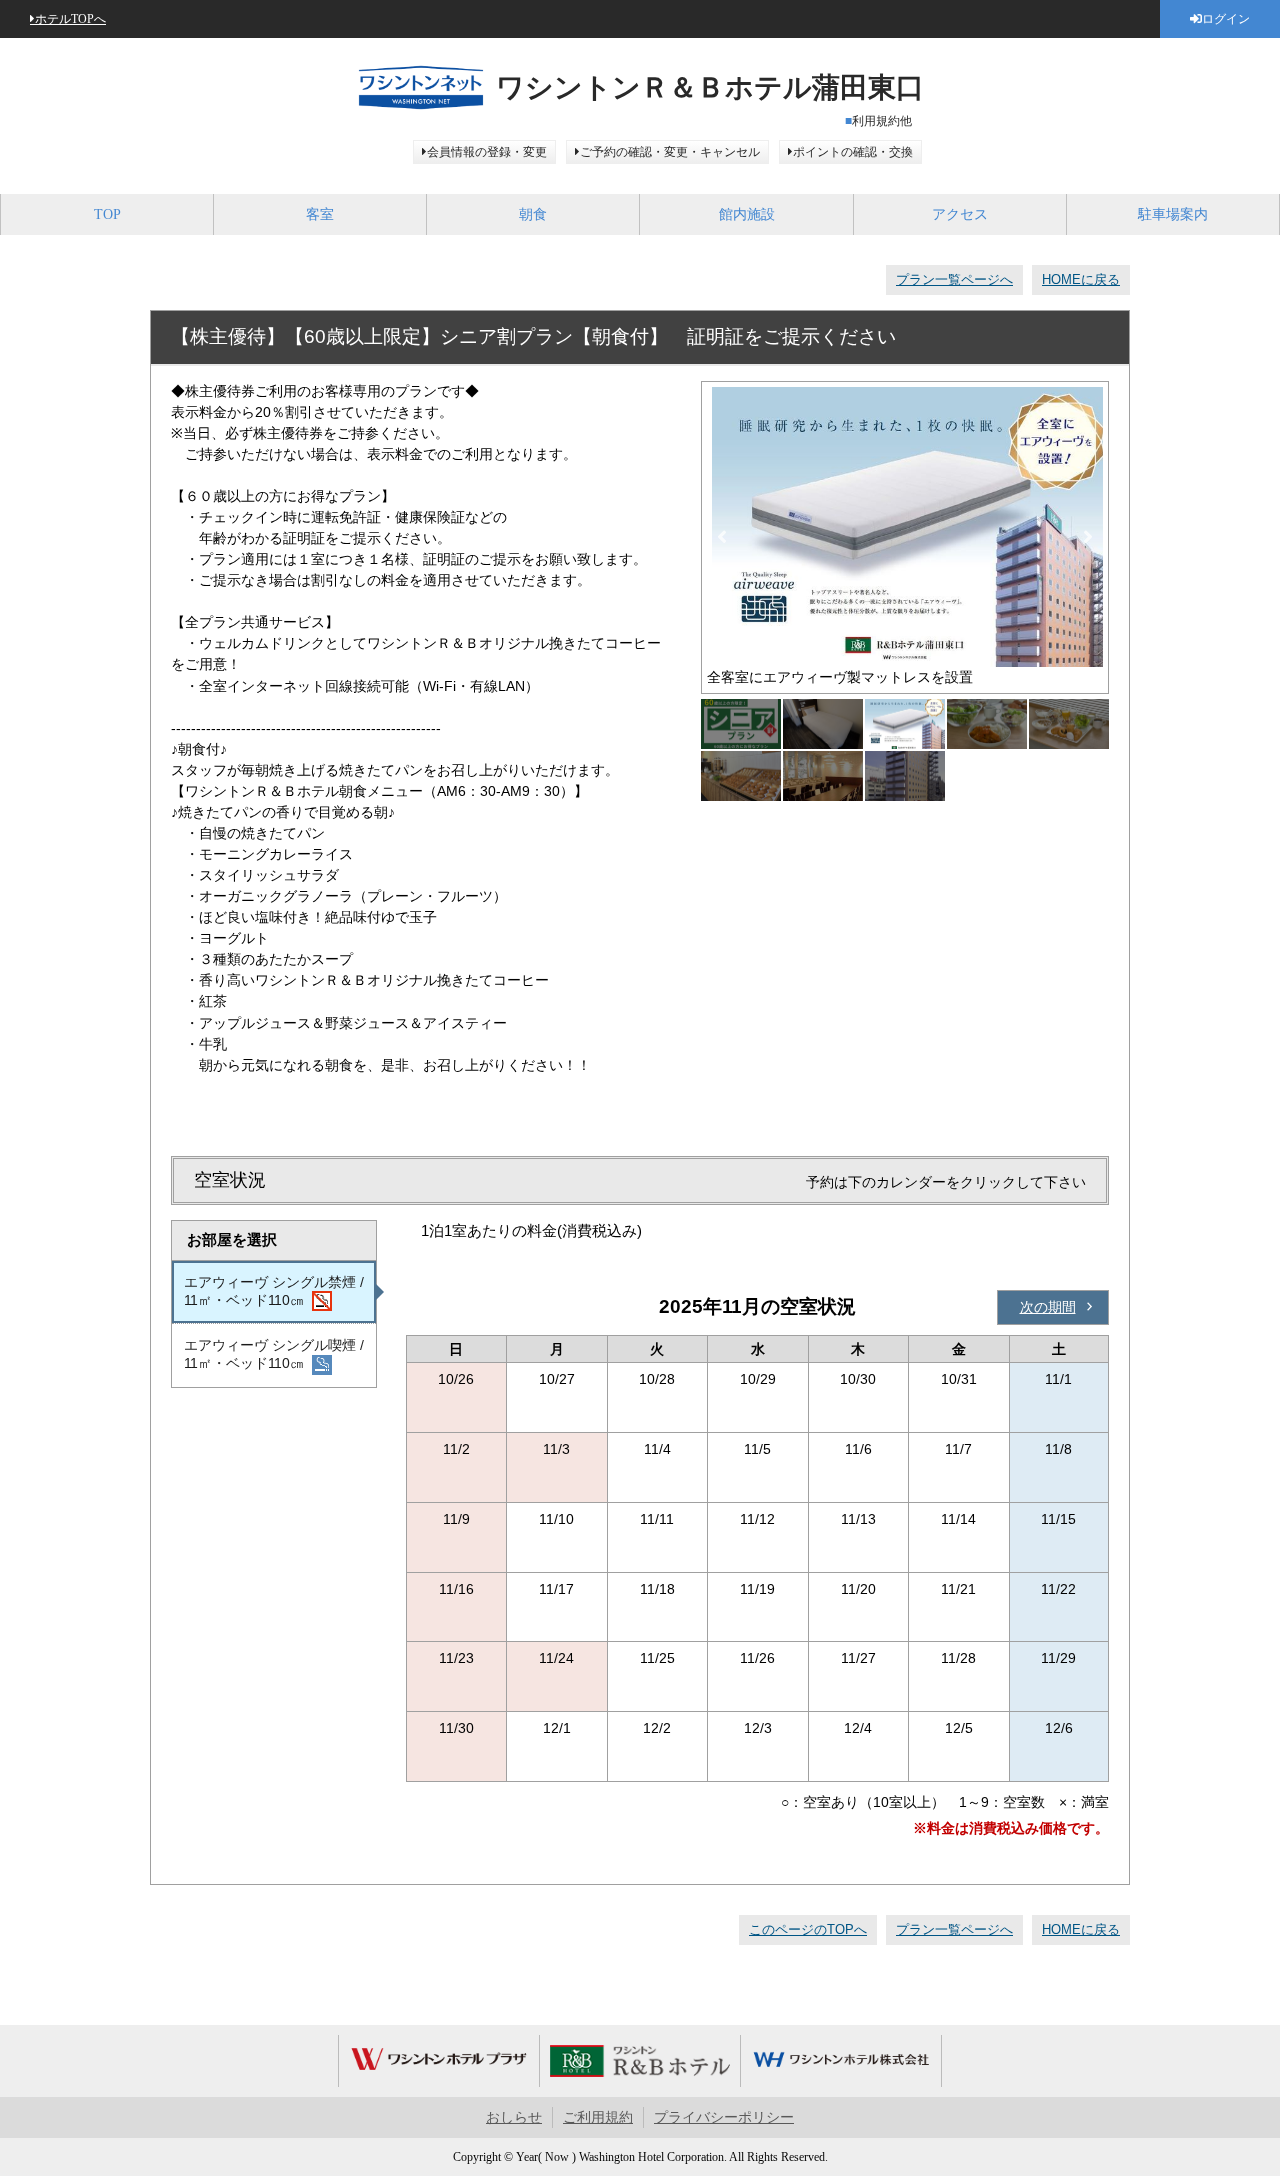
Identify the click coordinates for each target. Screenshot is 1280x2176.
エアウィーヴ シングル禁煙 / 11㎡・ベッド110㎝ (274, 1291)
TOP (107, 214)
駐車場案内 (1173, 214)
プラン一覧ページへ (954, 279)
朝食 (533, 214)
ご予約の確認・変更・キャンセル (670, 152)
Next (1088, 537)
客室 (320, 214)
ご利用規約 (598, 2117)
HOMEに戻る (1081, 279)
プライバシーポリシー (724, 2117)
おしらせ (514, 2117)
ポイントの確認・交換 (853, 152)
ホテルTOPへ (70, 19)
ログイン (1226, 19)
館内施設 (747, 214)
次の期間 (1048, 1307)
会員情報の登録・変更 (487, 152)
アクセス (960, 214)
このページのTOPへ (808, 1929)
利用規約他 (882, 121)
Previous (722, 537)
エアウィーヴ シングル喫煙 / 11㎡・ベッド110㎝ (274, 1354)
